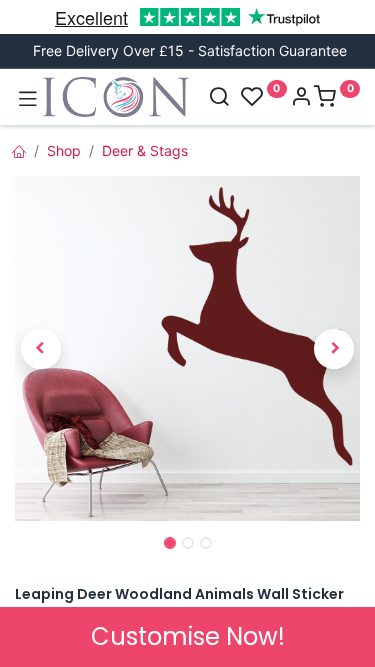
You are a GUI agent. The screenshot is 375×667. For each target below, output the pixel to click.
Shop (64, 150)
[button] (41, 349)
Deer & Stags (145, 150)
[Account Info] (301, 98)
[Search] (219, 98)
